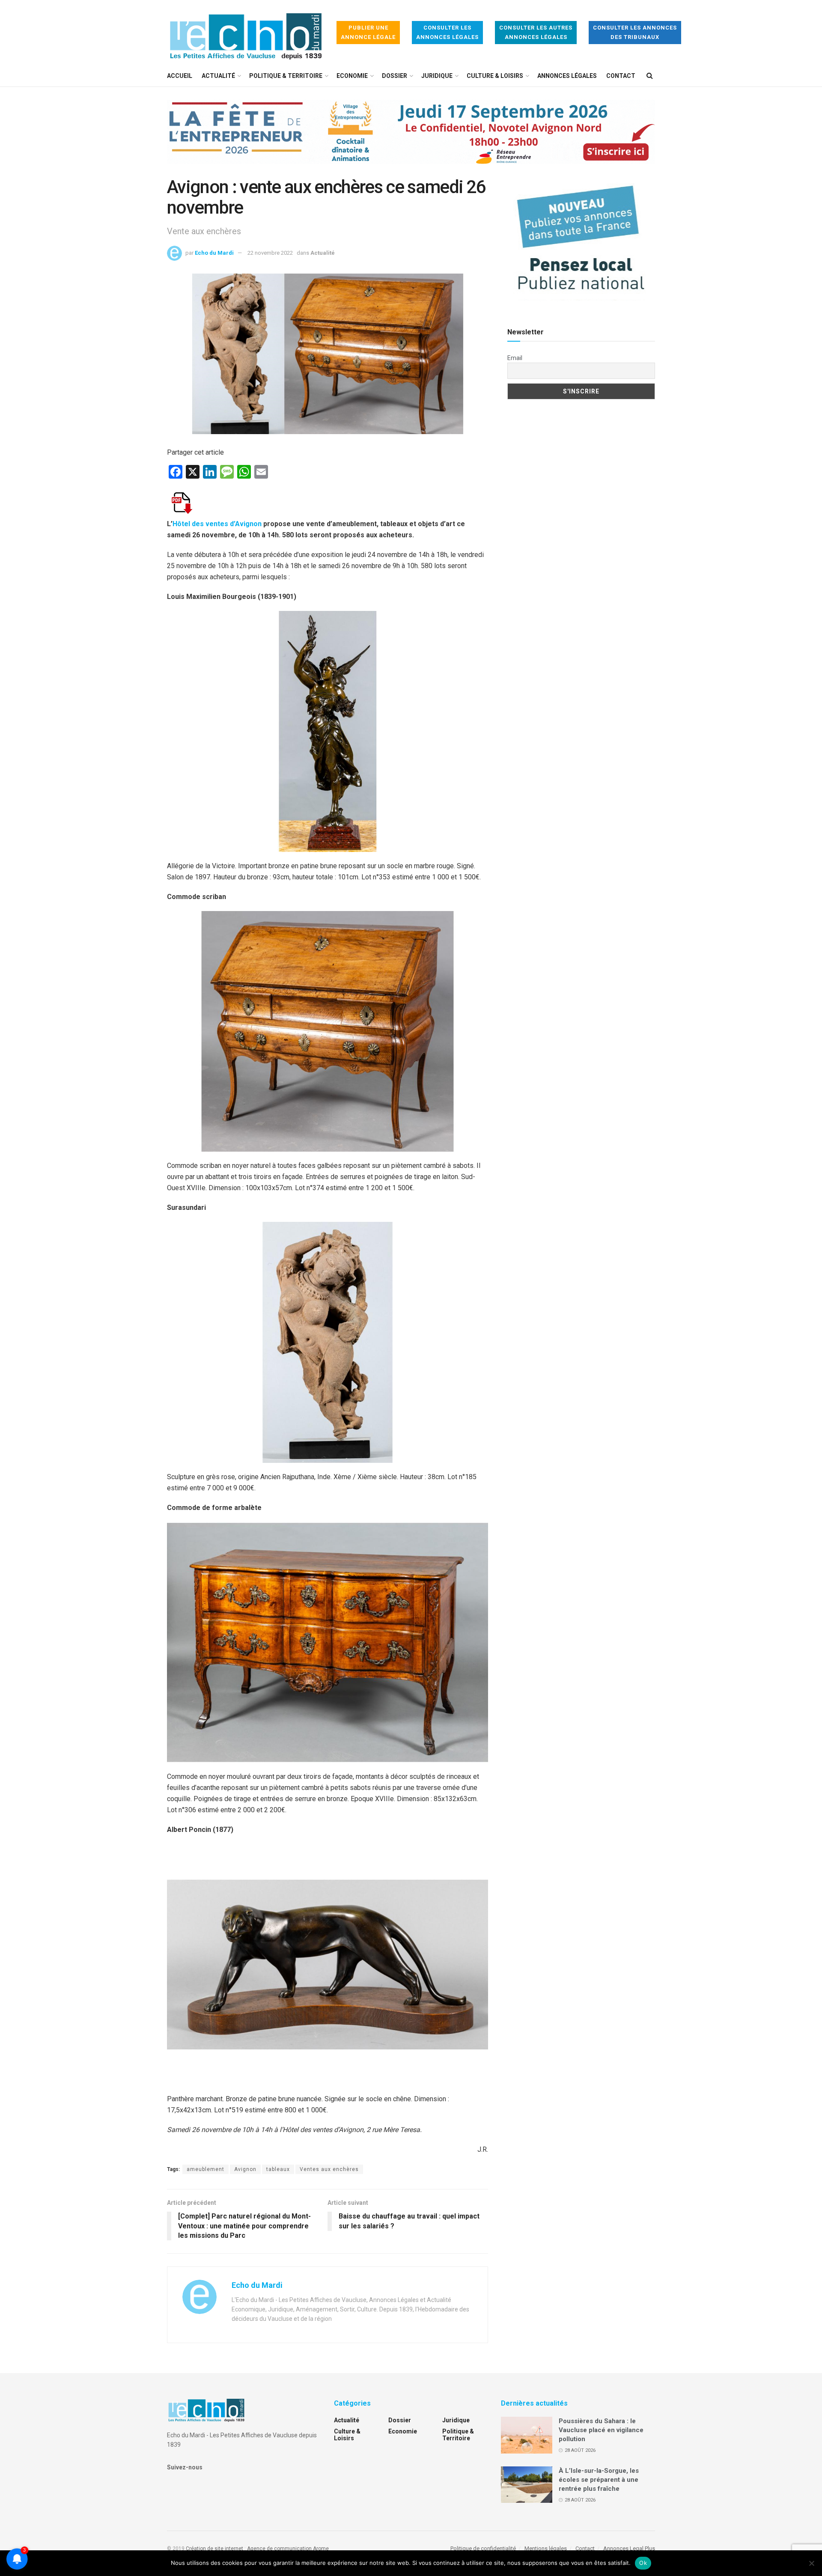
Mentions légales (546, 2548)
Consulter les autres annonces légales (536, 32)
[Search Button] (650, 76)
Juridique (437, 76)
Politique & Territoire (286, 76)
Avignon (245, 2169)
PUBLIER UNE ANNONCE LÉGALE (368, 32)
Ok (643, 2563)
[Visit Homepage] (246, 33)
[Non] (811, 2563)
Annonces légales (567, 76)
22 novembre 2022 (270, 253)
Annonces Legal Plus (629, 2548)
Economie (352, 76)
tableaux (278, 2169)
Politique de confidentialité (483, 2548)
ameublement (205, 2169)
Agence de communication (279, 2549)
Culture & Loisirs (495, 76)
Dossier (395, 76)
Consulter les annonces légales (447, 32)
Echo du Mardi (214, 253)
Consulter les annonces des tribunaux (635, 32)
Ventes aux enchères (329, 2169)
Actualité (218, 76)
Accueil (180, 76)
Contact (621, 76)
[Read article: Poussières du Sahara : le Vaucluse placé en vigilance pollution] (527, 2435)
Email (515, 358)
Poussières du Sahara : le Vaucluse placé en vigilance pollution (601, 2430)
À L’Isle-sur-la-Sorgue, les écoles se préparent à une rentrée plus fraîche (599, 2480)
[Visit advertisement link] (411, 138)
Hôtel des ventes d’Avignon (217, 524)
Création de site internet (214, 2549)
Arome (321, 2549)
